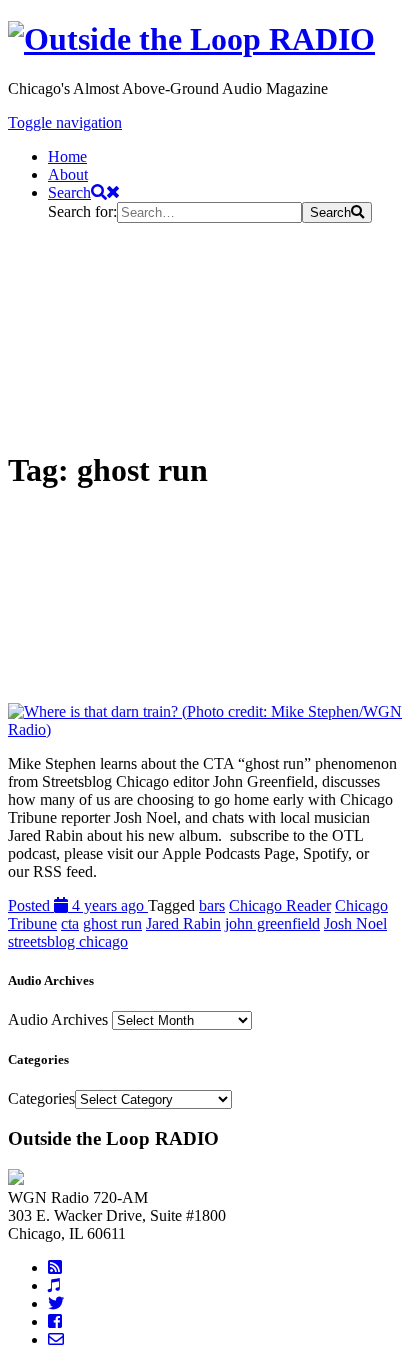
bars (212, 905)
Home (67, 156)
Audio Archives (58, 1019)
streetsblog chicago (68, 941)
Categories (41, 1098)
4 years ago (78, 905)
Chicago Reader (280, 905)
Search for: (82, 211)
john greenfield (272, 923)
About (68, 174)
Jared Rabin (183, 923)
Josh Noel (355, 923)
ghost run (112, 923)
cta (70, 923)
